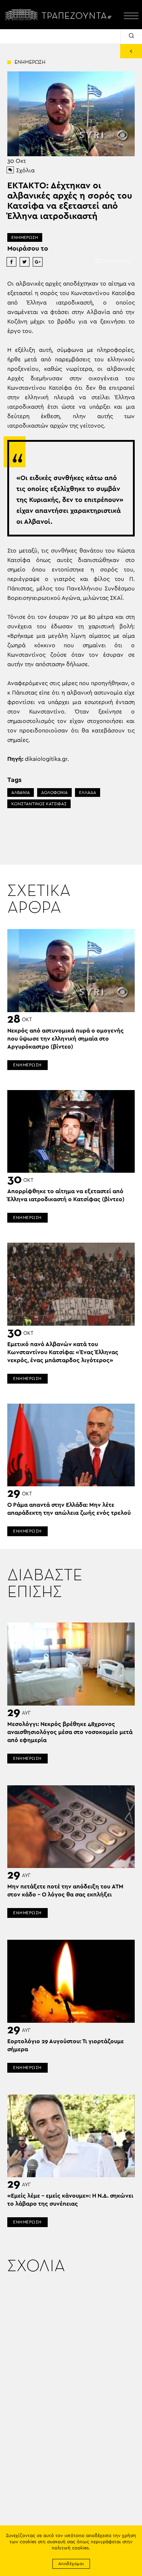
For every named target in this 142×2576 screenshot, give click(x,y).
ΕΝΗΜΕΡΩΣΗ (25, 237)
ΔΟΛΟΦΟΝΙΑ (54, 793)
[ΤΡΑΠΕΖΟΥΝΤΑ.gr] (60, 15)
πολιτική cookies (70, 2548)
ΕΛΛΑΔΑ (88, 793)
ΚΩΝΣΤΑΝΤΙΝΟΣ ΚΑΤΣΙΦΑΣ (39, 804)
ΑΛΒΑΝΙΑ (21, 793)
